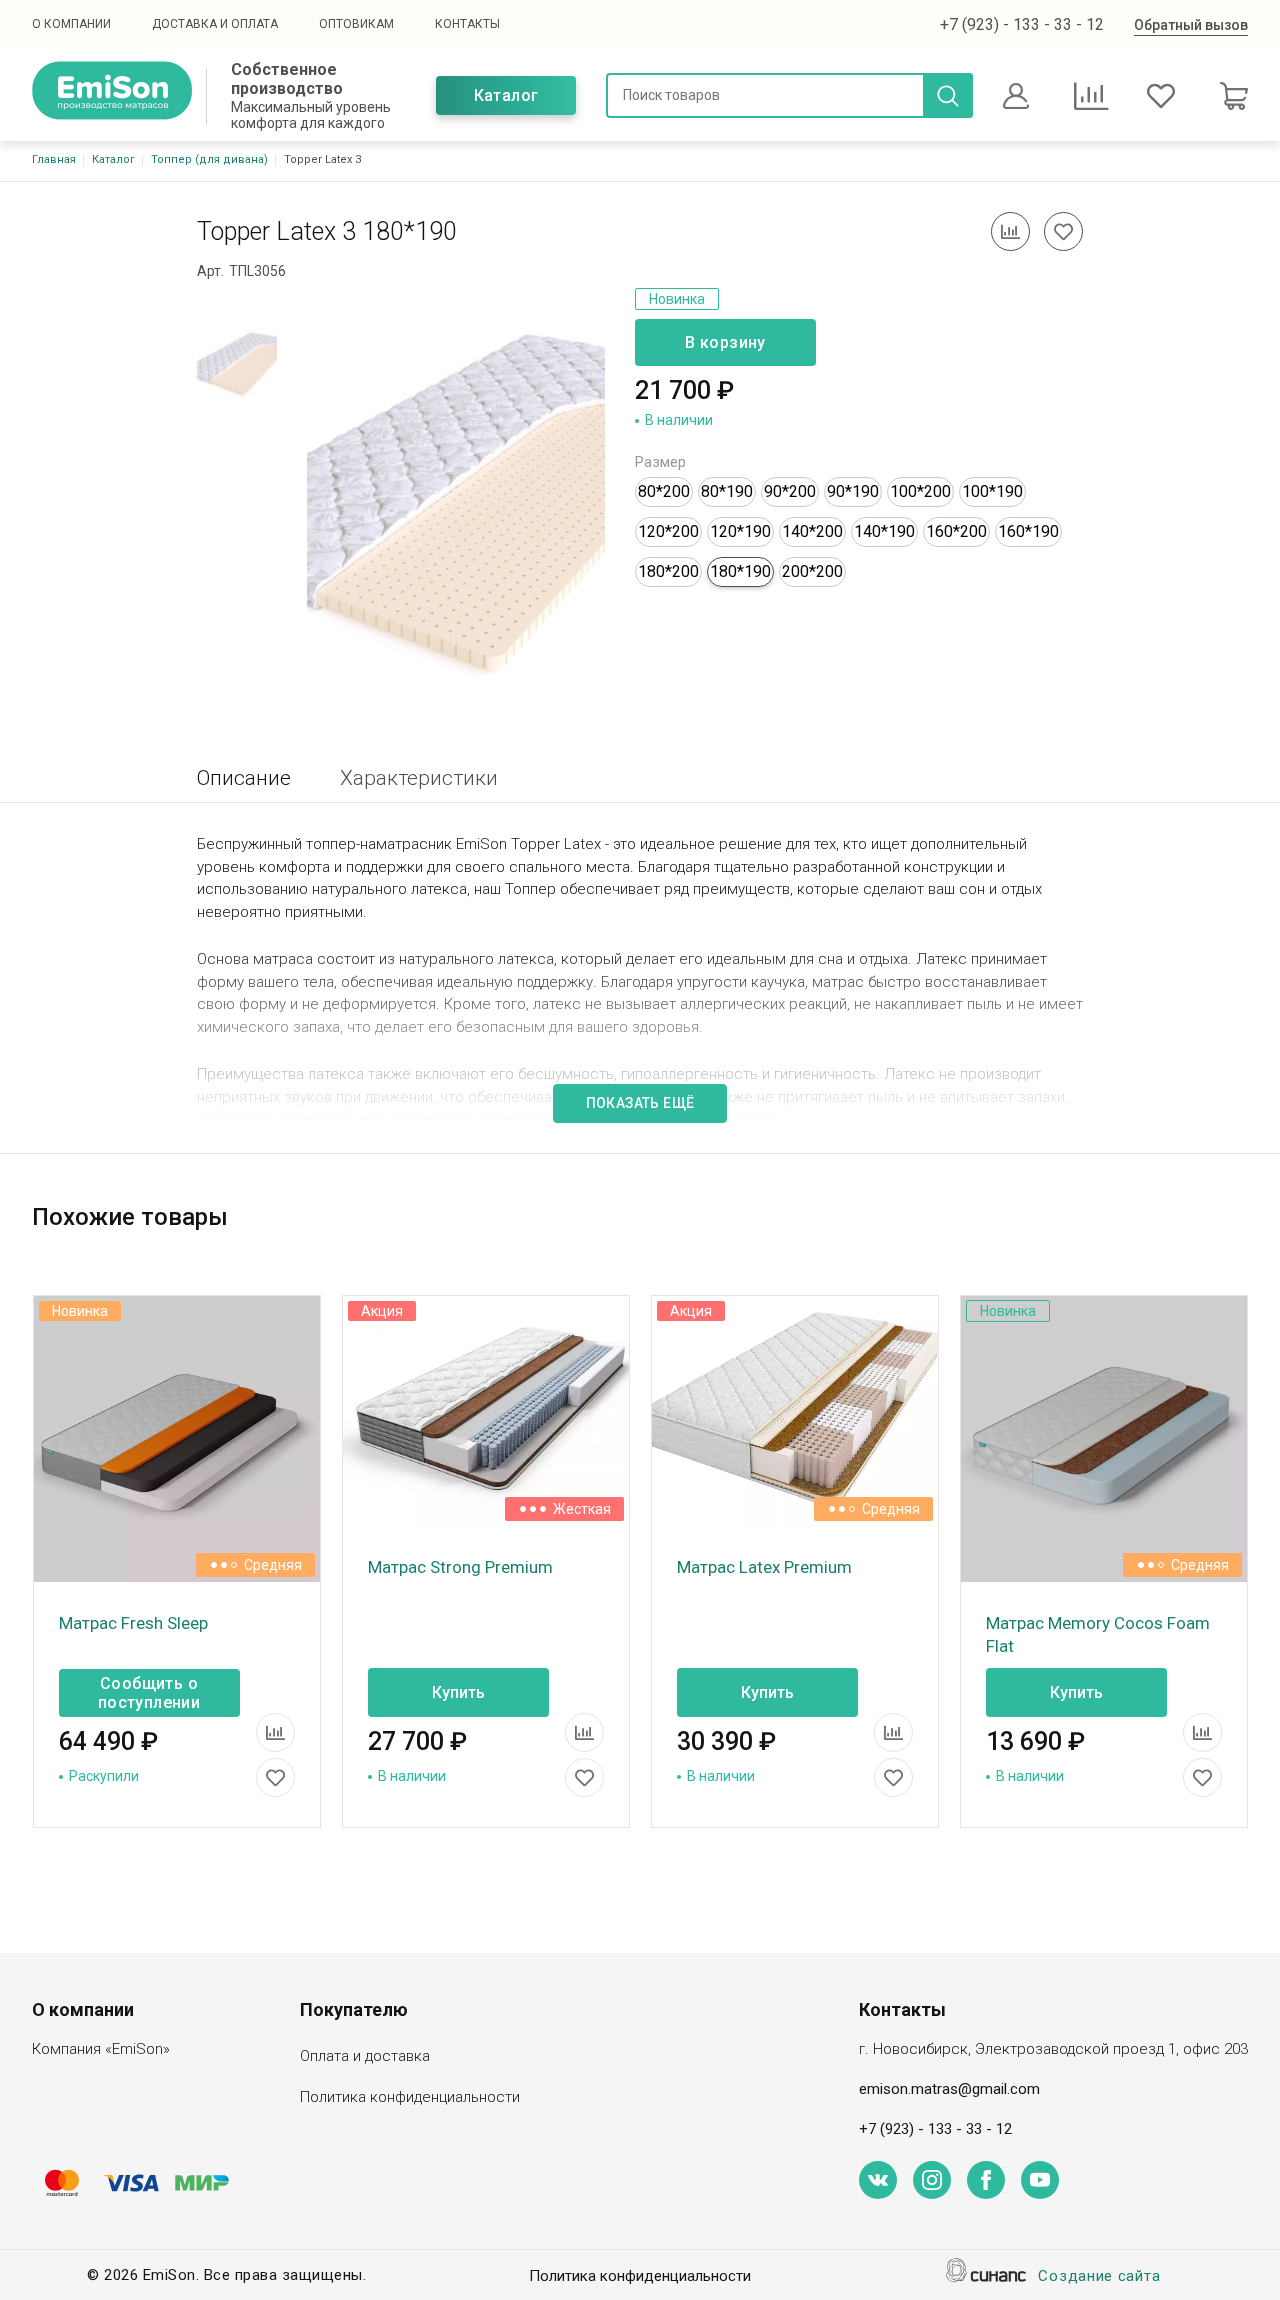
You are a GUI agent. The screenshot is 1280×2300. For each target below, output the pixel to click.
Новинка (677, 299)
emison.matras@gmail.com (949, 2089)
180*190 (740, 571)
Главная (54, 159)
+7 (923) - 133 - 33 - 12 (1022, 24)
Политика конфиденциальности (410, 2097)
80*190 (727, 491)
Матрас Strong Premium (460, 1567)
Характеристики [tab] (419, 778)
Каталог (506, 95)
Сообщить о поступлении (149, 1693)
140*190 (884, 531)
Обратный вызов (1191, 25)
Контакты (467, 24)
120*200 (668, 531)
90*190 (853, 491)
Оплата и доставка (365, 2056)
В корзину (725, 342)
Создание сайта (1099, 2276)
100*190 (992, 491)
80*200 (664, 491)
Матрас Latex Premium (764, 1567)
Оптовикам (356, 24)
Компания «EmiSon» (101, 2049)
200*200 (812, 571)
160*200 (956, 531)
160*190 (1028, 531)
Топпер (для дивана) (209, 159)
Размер (660, 462)
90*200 (790, 491)
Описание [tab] (244, 778)
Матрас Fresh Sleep (133, 1623)
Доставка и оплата (215, 24)
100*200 (920, 491)
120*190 (740, 531)
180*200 (668, 571)
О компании (71, 24)
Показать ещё (640, 1103)
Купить (458, 1692)
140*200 (812, 531)
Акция (382, 1311)
